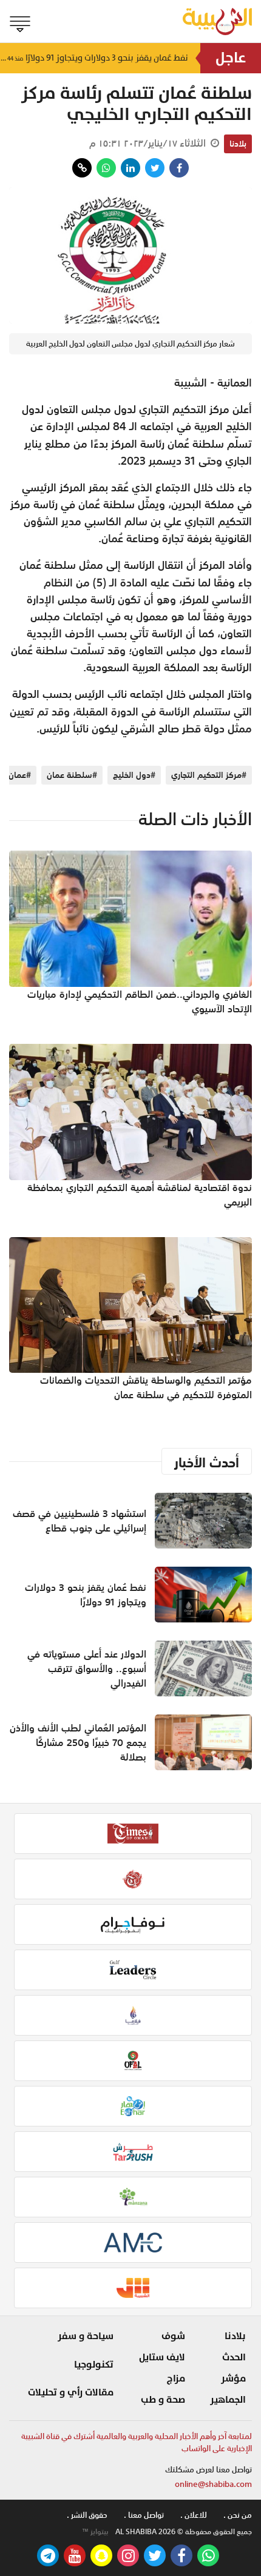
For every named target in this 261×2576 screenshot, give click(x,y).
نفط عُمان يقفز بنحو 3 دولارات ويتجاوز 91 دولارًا (94, 58)
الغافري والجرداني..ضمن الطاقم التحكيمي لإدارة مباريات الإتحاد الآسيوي (140, 1001)
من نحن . (238, 2515)
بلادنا (238, 144)
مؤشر (233, 2378)
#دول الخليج (134, 775)
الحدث (234, 2357)
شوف (173, 2336)
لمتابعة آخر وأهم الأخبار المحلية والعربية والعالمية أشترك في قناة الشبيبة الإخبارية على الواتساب (137, 2442)
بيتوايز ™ (95, 2532)
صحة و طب (163, 2400)
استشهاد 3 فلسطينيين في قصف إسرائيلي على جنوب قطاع (80, 1521)
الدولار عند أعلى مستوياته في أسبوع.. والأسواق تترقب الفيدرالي (87, 1668)
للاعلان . (194, 2515)
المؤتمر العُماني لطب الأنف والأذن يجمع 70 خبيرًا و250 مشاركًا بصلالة (78, 1742)
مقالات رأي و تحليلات (71, 2392)
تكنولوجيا (94, 2365)
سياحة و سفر (86, 2336)
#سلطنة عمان (72, 775)
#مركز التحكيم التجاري (209, 775)
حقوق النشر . (87, 2515)
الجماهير (228, 2400)
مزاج (176, 2378)
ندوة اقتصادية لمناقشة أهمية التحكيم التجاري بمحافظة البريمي (140, 1195)
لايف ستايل (162, 2357)
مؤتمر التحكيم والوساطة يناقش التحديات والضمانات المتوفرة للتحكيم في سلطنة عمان (146, 1387)
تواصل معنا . (144, 2515)
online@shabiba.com (213, 2484)
